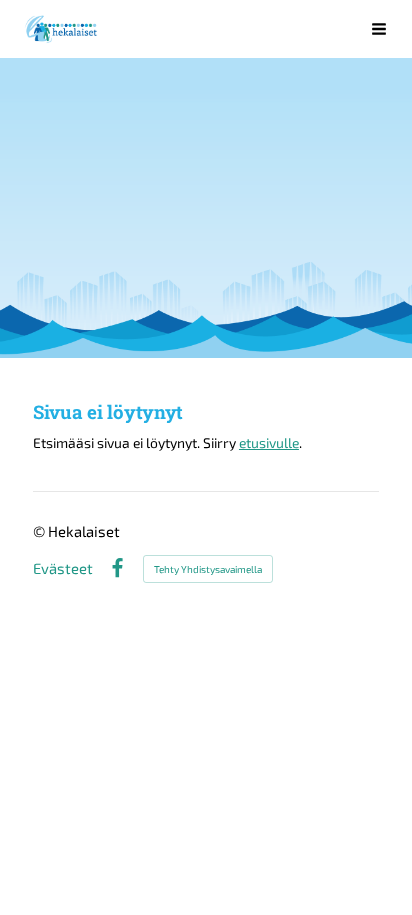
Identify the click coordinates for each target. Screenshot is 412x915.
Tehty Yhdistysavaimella (208, 569)
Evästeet (63, 568)
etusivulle (269, 442)
